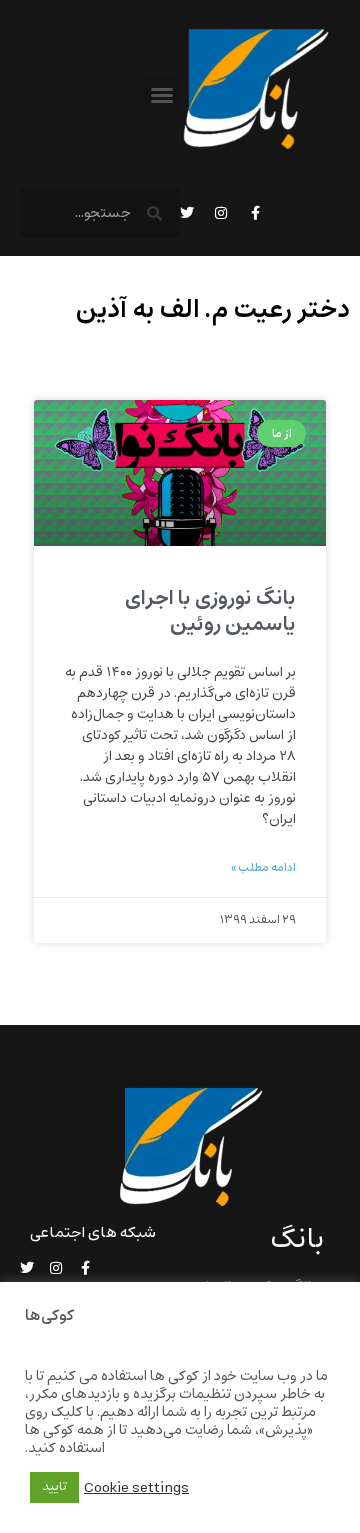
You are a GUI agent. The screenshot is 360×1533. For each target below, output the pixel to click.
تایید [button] (54, 1487)
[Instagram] (221, 213)
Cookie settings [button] (136, 1488)
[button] (162, 95)
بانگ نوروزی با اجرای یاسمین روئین (210, 611)
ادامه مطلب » (263, 868)
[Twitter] (187, 213)
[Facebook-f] (255, 213)
